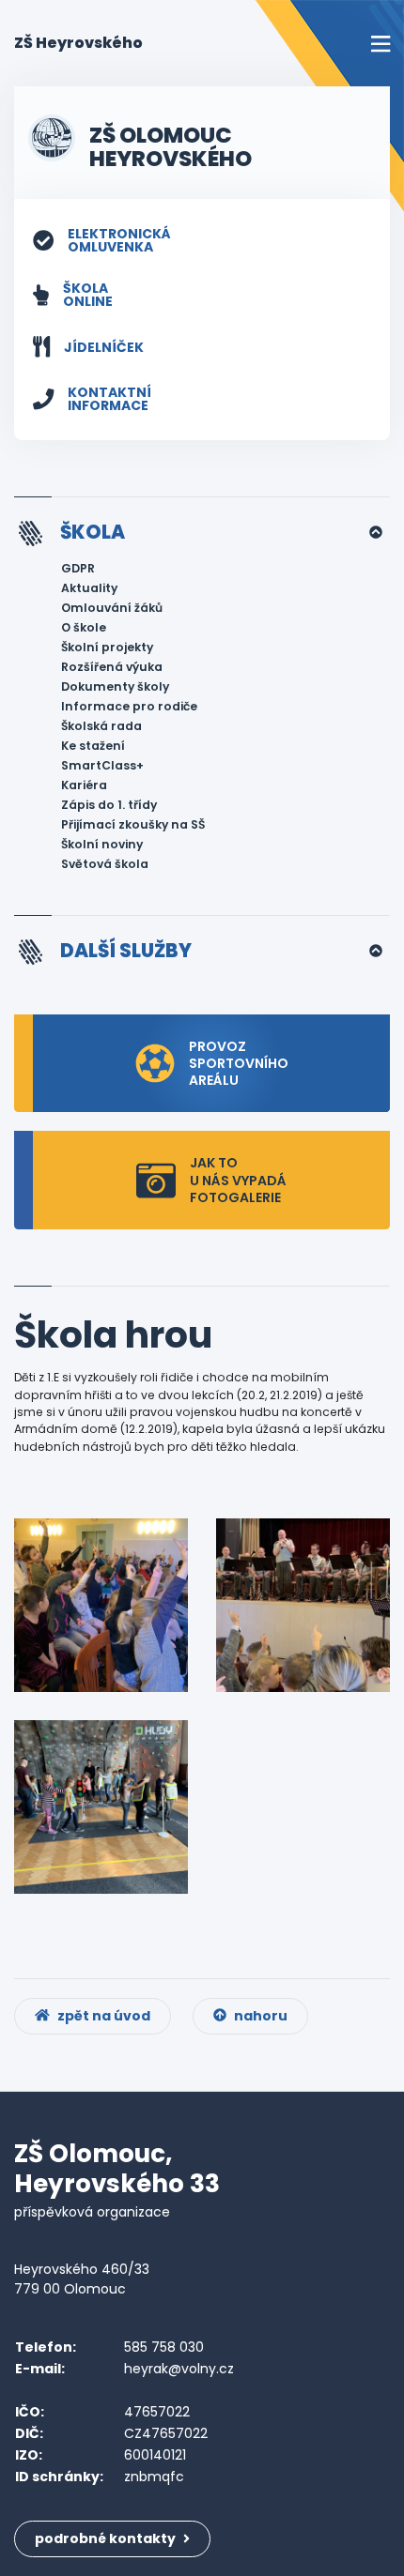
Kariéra (84, 785)
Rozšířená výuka (112, 667)
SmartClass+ (102, 765)
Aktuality (89, 588)
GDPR (78, 568)
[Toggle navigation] (381, 44)
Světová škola (105, 864)
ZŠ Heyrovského (78, 42)
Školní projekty (107, 647)
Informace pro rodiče (129, 706)
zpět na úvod (102, 2016)
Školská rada (101, 726)
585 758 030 (164, 2347)
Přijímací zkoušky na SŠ (133, 824)
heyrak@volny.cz (179, 2369)
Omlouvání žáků (112, 608)
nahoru (259, 2016)
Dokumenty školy (115, 686)
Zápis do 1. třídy (109, 805)
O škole (84, 627)
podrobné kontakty (107, 2538)
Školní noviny (102, 844)
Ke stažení (93, 746)
